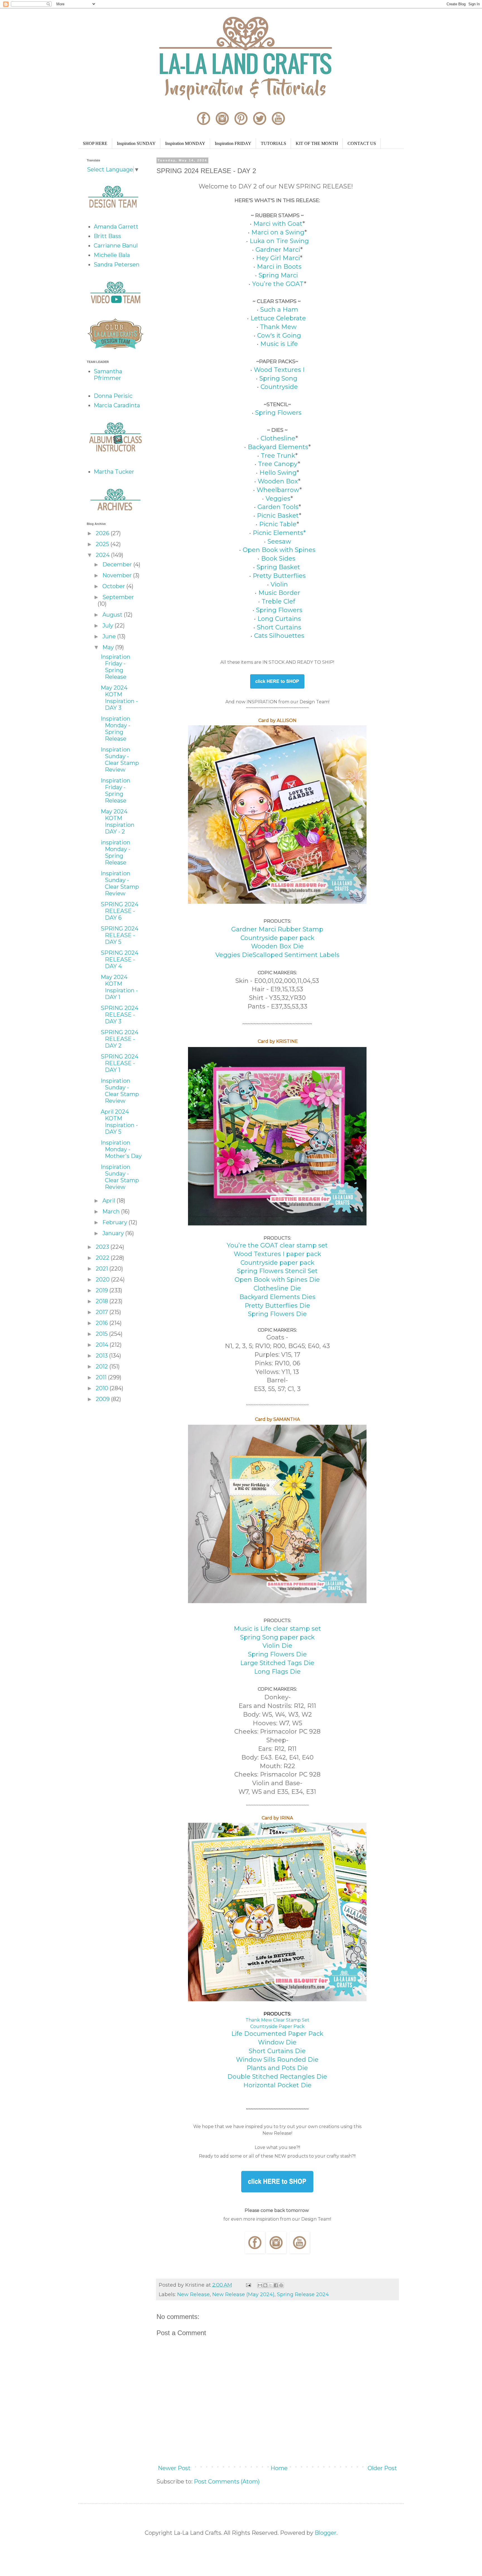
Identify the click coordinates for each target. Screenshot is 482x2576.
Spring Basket (278, 567)
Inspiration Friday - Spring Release (115, 667)
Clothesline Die (277, 1288)
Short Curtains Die (277, 2051)
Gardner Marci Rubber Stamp (277, 929)
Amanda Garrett (116, 227)
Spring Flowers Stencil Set (277, 1271)
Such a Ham (279, 310)
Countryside (279, 387)
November (118, 575)
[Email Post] (248, 2285)
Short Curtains (279, 627)
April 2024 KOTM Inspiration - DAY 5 (119, 1122)
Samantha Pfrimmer (108, 375)
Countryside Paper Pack (277, 2026)
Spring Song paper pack (277, 1637)
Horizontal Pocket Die (277, 2085)
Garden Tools (278, 507)
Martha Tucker (114, 472)
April (109, 1201)
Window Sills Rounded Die (277, 2060)
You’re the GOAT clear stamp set (277, 1245)
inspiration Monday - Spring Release (115, 852)
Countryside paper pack (277, 938)
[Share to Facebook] (276, 2285)
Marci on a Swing (278, 232)
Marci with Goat (278, 224)
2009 (103, 1399)
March (112, 1211)
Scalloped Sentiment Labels (296, 955)
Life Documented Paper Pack (277, 2034)
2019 (103, 1290)
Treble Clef (279, 601)
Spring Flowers (279, 413)
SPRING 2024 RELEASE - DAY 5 (120, 935)
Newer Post (174, 2468)
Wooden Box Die (277, 946)
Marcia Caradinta (117, 405)
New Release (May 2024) (243, 2294)
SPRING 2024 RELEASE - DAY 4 (120, 959)
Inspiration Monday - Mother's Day (121, 1149)
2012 (103, 1366)
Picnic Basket (278, 516)
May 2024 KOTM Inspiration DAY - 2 (118, 821)
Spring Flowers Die (277, 1314)
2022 (103, 1258)
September (118, 597)
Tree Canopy (278, 464)
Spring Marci (278, 275)
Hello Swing (277, 473)
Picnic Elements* (279, 533)
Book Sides (278, 558)
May (109, 647)
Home (279, 2468)
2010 (103, 1388)
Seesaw (279, 541)
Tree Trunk (278, 456)
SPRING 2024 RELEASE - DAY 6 (120, 911)
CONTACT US (362, 143)
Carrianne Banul (116, 246)
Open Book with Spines (279, 550)
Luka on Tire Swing (279, 241)
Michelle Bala (112, 255)
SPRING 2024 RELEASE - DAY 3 (120, 1015)
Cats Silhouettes (279, 636)
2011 (102, 1377)
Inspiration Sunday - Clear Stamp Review (120, 760)
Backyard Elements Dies (277, 1297)
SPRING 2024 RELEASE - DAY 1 (120, 1063)
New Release (193, 2294)
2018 (103, 1301)
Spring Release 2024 (303, 2294)
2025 (103, 544)
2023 (103, 1247)
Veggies (278, 499)
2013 (102, 1356)
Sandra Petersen (117, 265)
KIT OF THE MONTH (317, 143)
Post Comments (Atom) (227, 2482)
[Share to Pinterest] (281, 2285)
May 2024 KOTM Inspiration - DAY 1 (119, 987)
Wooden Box (278, 481)
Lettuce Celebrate (279, 318)
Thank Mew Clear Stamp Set (277, 2020)
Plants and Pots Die (277, 2068)
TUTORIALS (273, 143)
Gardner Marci (278, 250)
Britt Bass (107, 236)
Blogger (326, 2533)
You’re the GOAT (278, 284)
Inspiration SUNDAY (136, 143)
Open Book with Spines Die (277, 1280)
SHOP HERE (95, 143)
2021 (103, 1269)
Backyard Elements (278, 447)
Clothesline (278, 438)
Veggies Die (234, 955)
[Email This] (260, 2285)
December (118, 564)
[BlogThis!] (265, 2285)
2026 (103, 533)
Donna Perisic (113, 396)
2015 (102, 1334)
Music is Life (279, 344)
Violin (279, 584)
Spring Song (278, 378)
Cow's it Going (279, 335)
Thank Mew (279, 327)
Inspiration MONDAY (185, 143)
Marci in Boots (279, 267)
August (113, 615)
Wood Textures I (279, 370)
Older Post (382, 2468)
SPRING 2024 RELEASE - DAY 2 (120, 1039)
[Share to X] (271, 2285)
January (114, 1233)
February (115, 1222)
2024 (103, 555)
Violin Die (277, 1646)
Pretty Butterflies (279, 576)
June (110, 636)
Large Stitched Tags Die (277, 1663)
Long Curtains (279, 619)
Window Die (277, 2042)
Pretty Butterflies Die (277, 1306)
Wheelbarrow (278, 490)
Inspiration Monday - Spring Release (115, 729)
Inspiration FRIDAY (233, 143)
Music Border (279, 593)
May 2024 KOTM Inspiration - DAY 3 (119, 698)
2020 (103, 1279)
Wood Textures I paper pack (277, 1254)
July (109, 626)
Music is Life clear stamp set (277, 1629)
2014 (103, 1345)
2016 (103, 1323)
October (114, 586)
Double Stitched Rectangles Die (277, 2077)
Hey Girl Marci (277, 258)
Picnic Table (278, 524)
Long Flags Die (277, 1672)
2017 (103, 1312)
